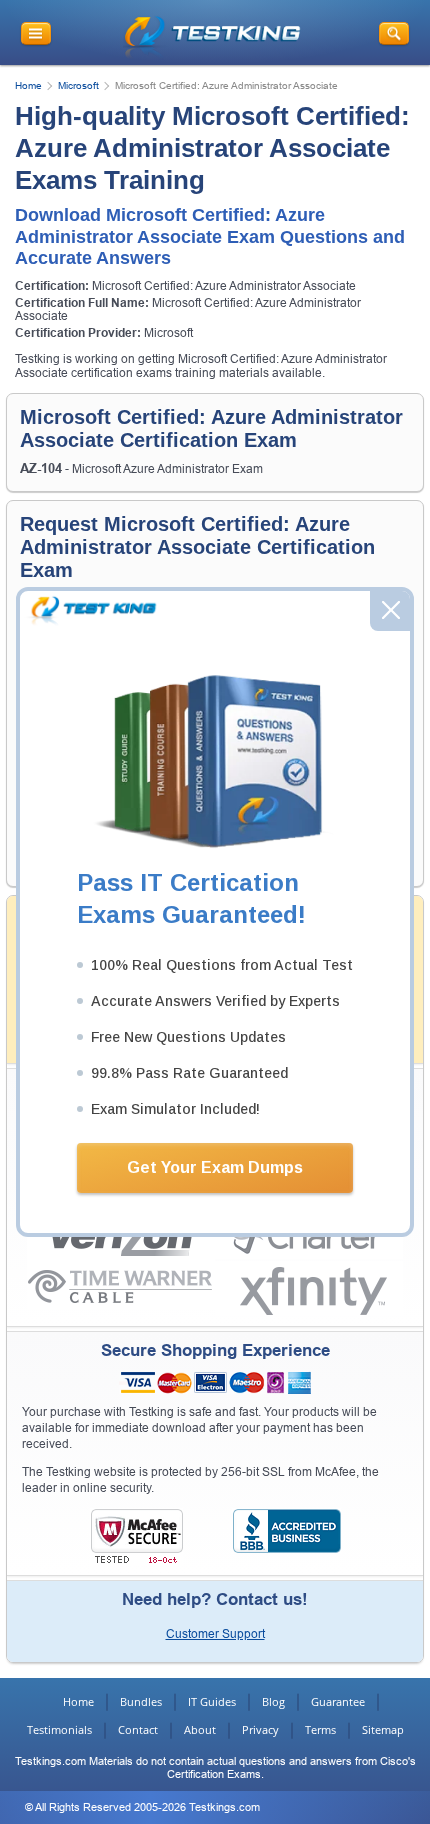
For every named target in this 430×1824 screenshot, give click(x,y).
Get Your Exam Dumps (215, 1167)
